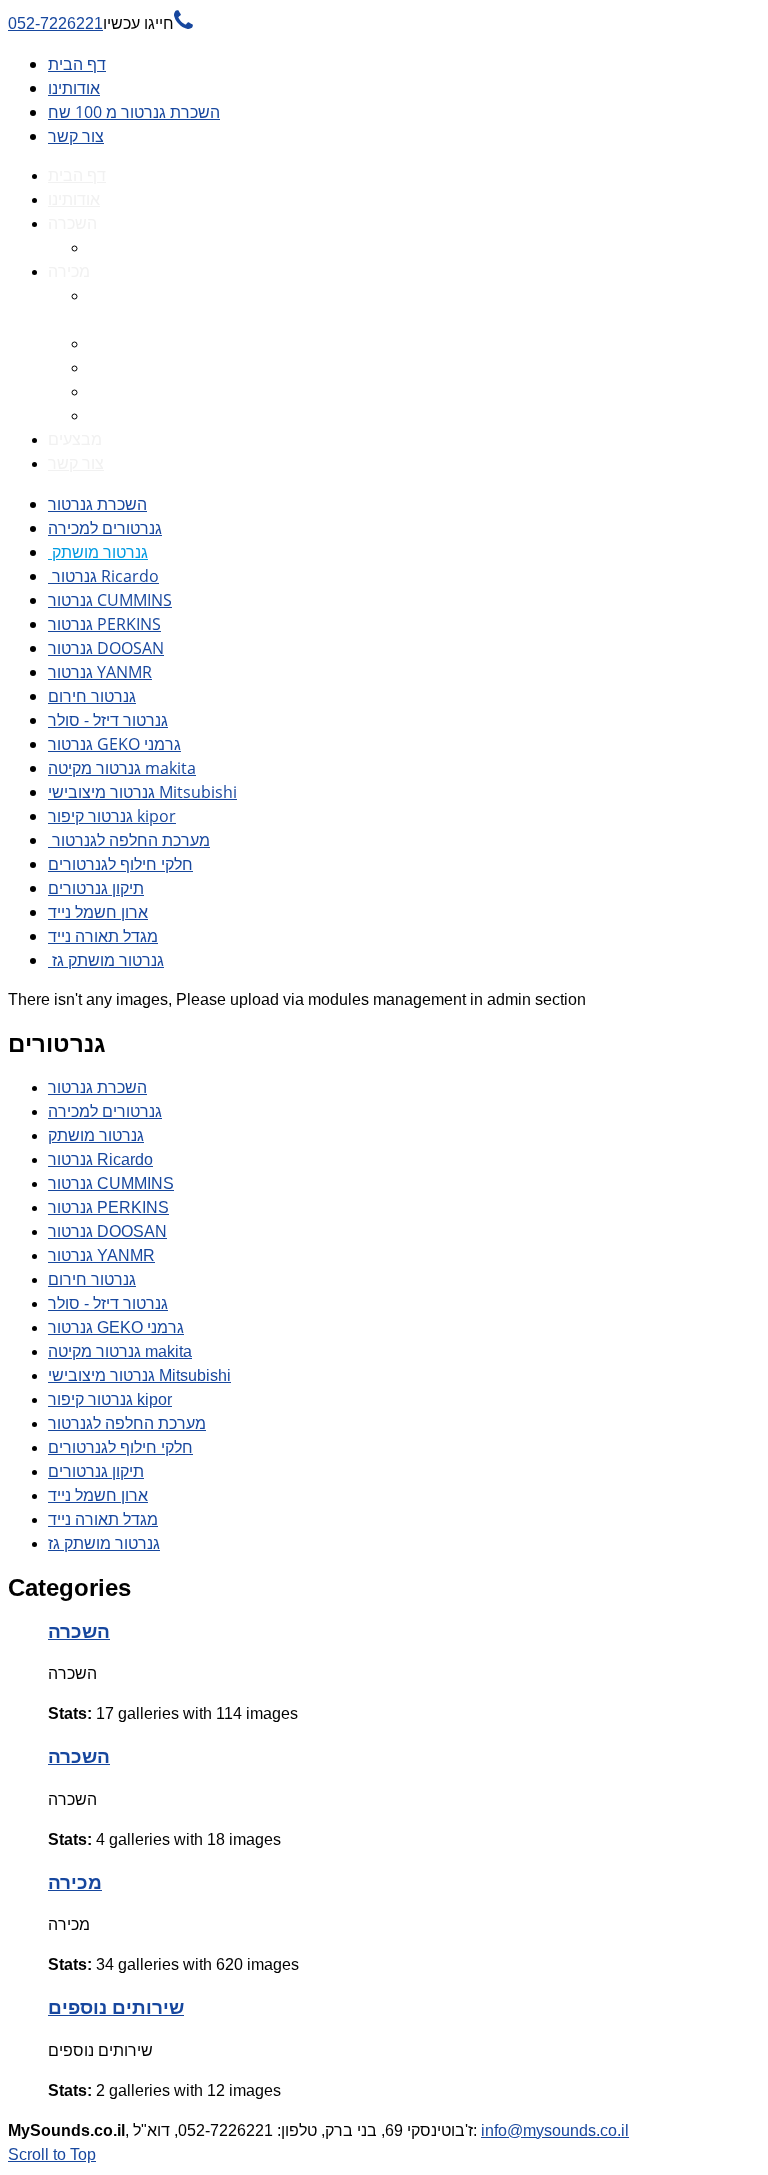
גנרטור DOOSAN (106, 648)
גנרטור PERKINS (104, 624)
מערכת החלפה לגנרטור (129, 840)
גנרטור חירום (92, 696)
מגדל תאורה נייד (103, 936)
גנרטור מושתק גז (106, 960)
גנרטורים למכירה (105, 528)
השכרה (79, 1631)
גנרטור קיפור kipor (112, 816)
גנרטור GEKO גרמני (114, 744)
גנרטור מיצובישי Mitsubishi (142, 792)
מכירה (75, 1882)
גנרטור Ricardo (103, 576)
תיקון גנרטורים (96, 888)
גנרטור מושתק (98, 552)
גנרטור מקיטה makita (122, 768)
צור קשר (76, 136)
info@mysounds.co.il (555, 2130)
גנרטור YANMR (100, 672)
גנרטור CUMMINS (110, 600)
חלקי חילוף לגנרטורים (120, 864)
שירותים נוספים (116, 2007)
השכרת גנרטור (97, 504)
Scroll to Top (52, 2154)
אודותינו (74, 88)
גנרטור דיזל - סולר (108, 720)
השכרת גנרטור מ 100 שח (134, 112)
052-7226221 (100, 23)
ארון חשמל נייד (98, 912)
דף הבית (77, 64)
